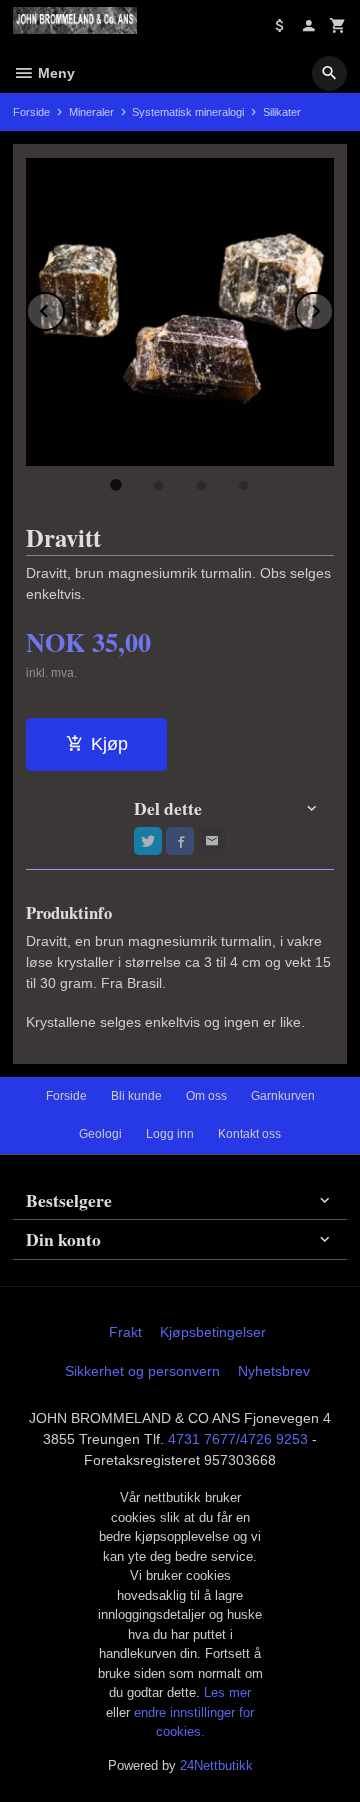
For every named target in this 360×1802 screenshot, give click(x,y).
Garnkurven (283, 1096)
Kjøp (109, 744)
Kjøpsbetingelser (213, 1332)
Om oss (206, 1096)
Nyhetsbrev (274, 1371)
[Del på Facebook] (180, 841)
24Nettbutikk (216, 1765)
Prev (64, 307)
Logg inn (170, 1134)
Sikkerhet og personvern (142, 1371)
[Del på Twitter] (148, 841)
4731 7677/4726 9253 (238, 1439)
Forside (31, 112)
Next (333, 307)
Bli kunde (136, 1096)
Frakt (125, 1332)
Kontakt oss (249, 1134)
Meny (54, 73)
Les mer (227, 1692)
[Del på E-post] (212, 841)
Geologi (100, 1134)
